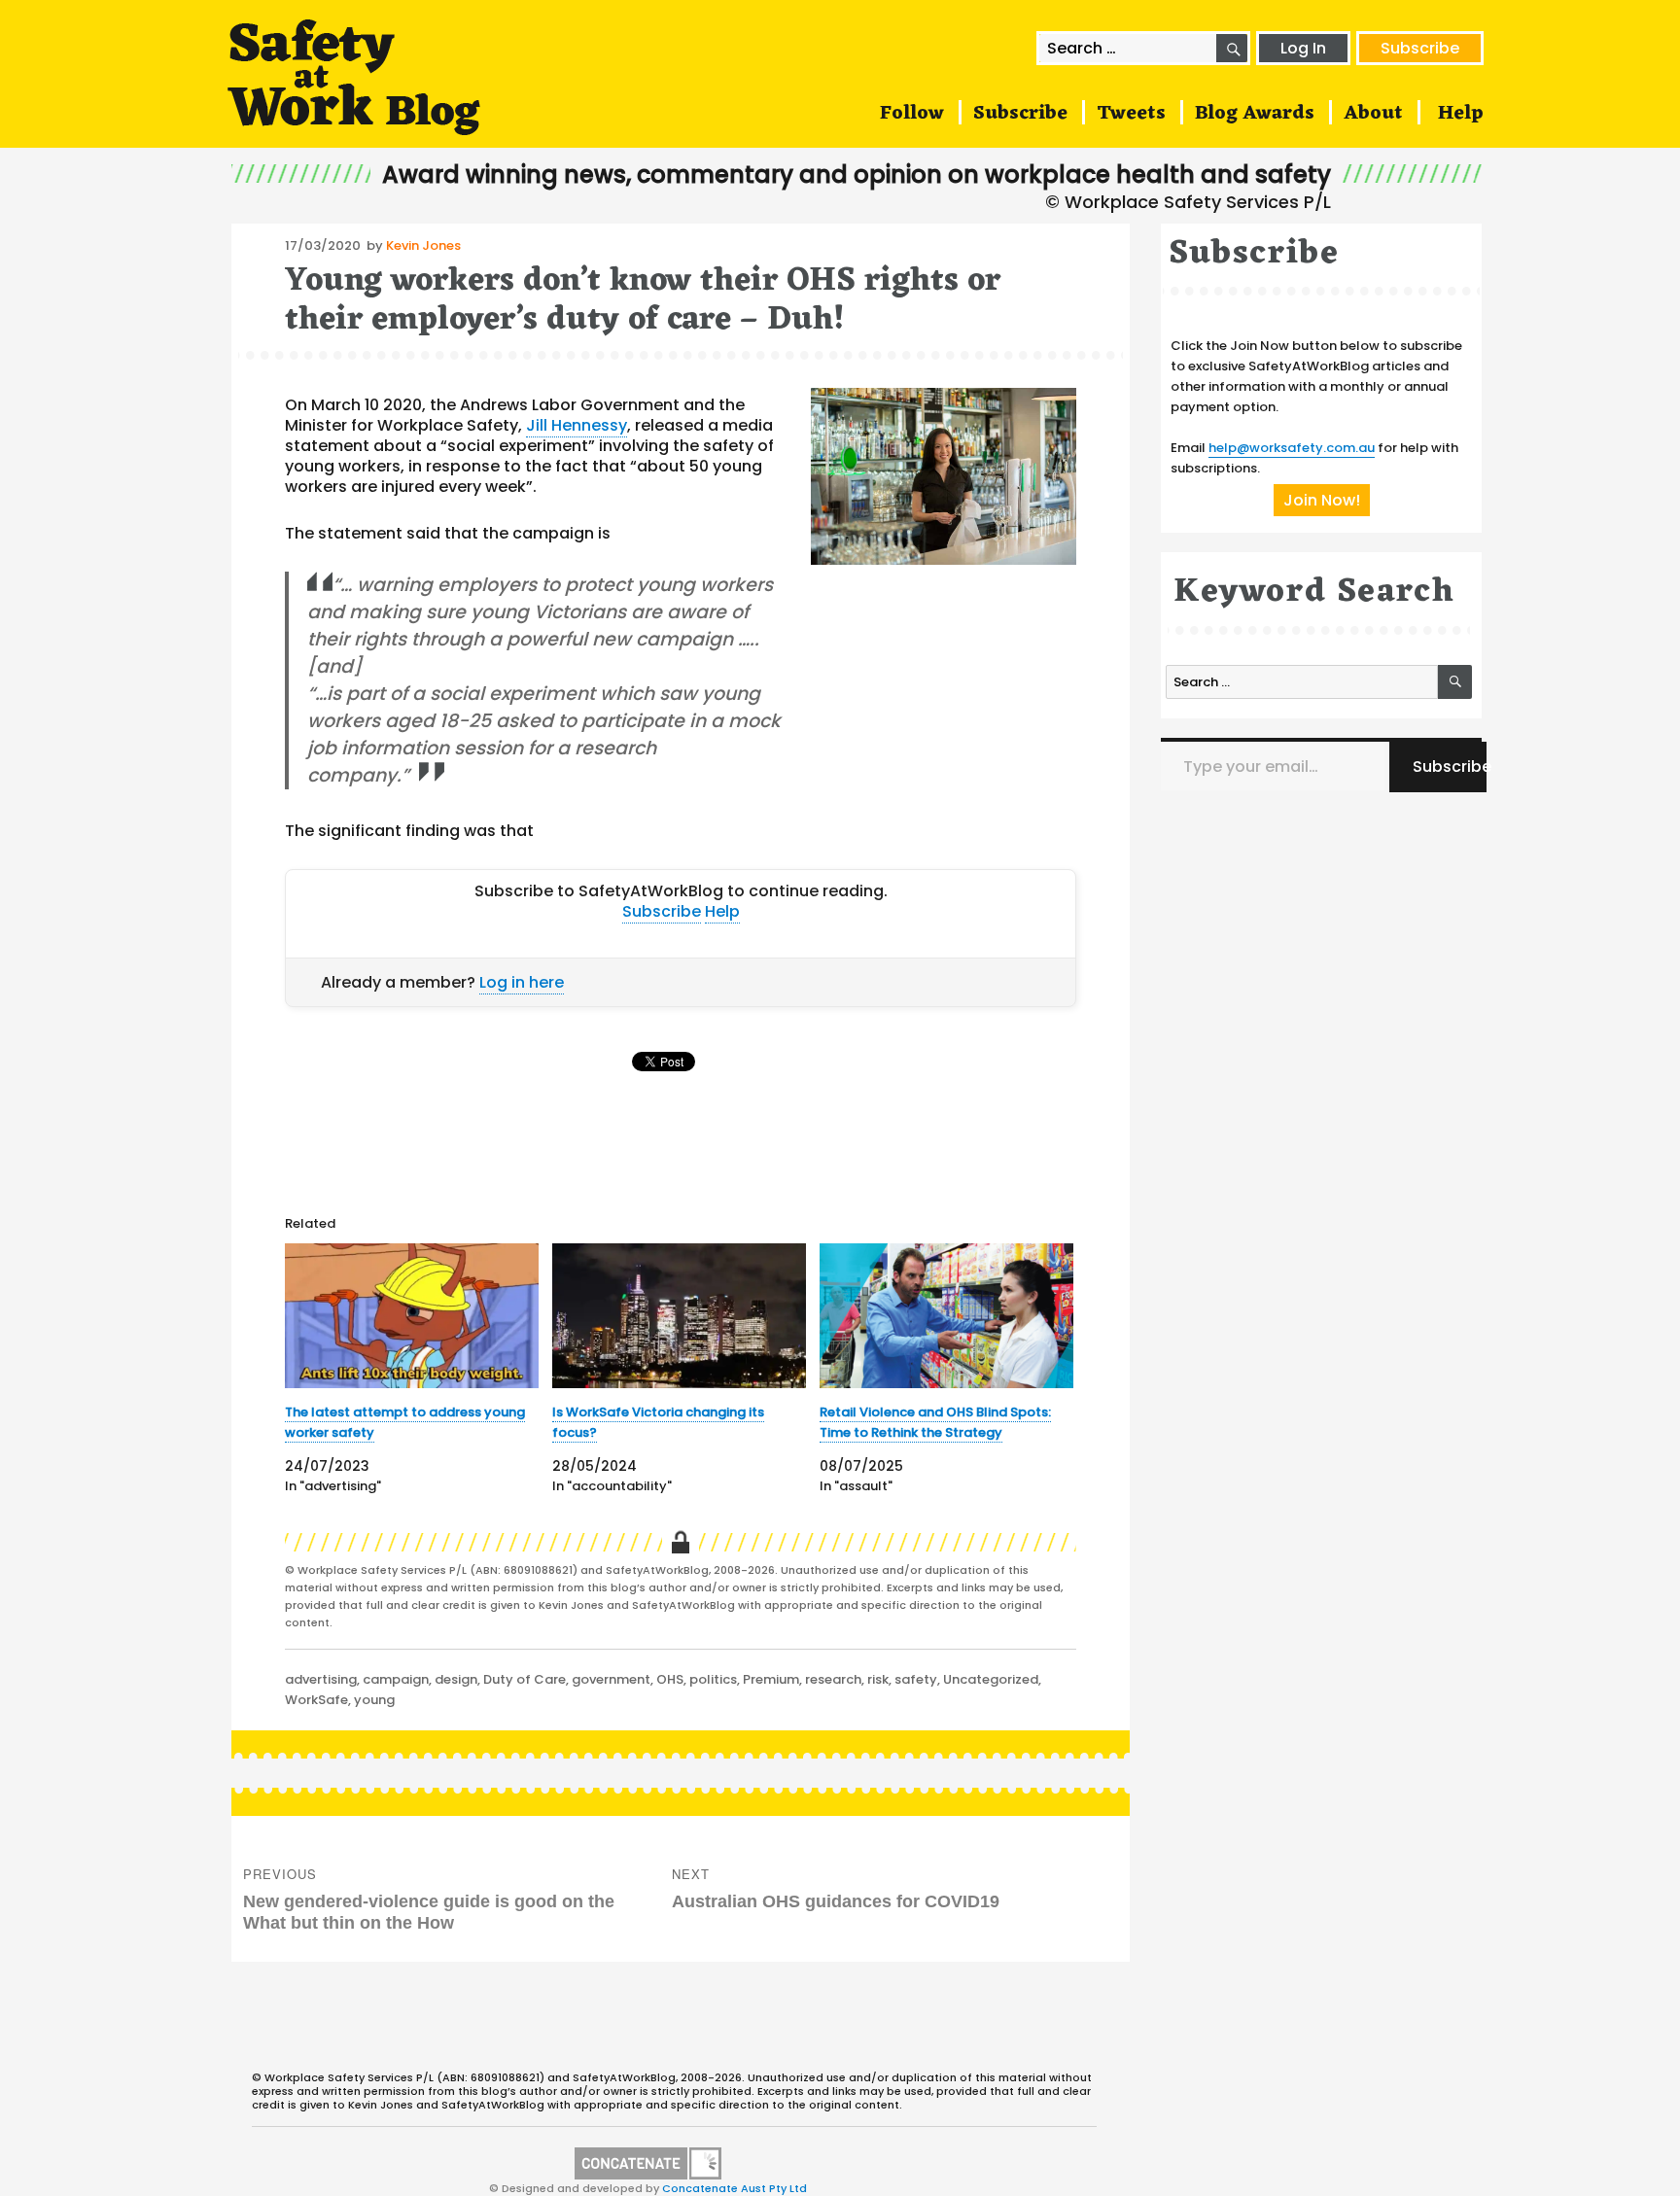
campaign (396, 1679)
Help (1461, 114)
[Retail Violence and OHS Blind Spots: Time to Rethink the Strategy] (946, 1316)
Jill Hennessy (577, 425)
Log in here (522, 982)
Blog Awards (1255, 114)
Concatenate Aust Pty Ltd (735, 2188)
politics (713, 1679)
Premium (771, 1679)
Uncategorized (991, 1679)
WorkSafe (316, 1700)
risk (878, 1679)
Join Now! (1322, 500)
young (374, 1700)
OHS (670, 1679)
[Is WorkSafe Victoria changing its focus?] (679, 1316)
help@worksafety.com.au (1292, 448)
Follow (912, 114)
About (1373, 114)
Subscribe (1420, 48)
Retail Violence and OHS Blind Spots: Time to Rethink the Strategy (935, 1422)
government (611, 1679)
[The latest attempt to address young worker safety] (412, 1316)
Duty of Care (525, 1679)
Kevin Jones (423, 245)
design (456, 1679)
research (833, 1679)
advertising (321, 1679)
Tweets (1131, 114)
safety (916, 1679)
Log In (1303, 48)
